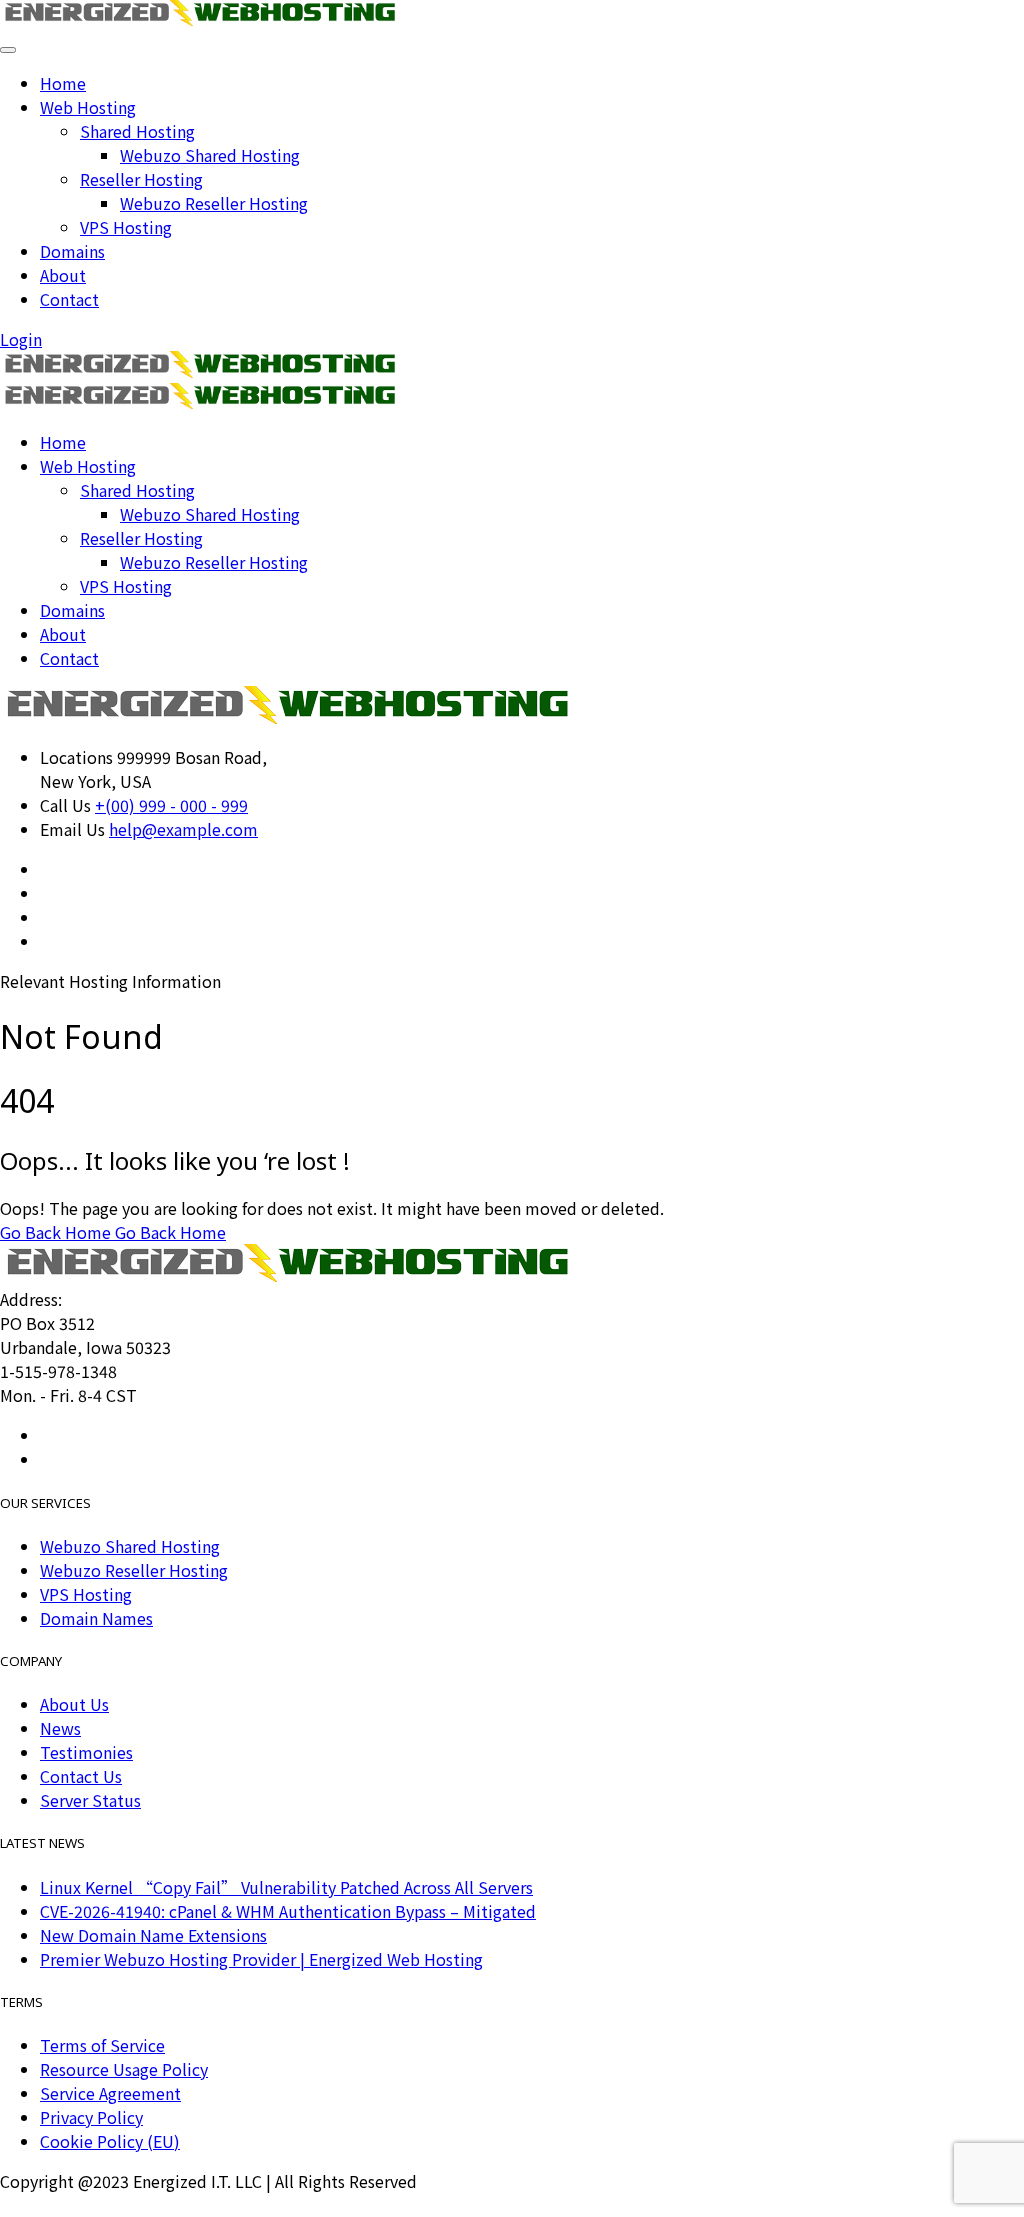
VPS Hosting (126, 227)
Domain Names (96, 1618)
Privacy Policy (91, 2117)
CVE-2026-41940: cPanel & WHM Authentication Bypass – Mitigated (288, 1911)
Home (63, 83)
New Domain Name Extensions (153, 1935)
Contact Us (81, 1776)
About (63, 275)
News (60, 1728)
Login (21, 339)
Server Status (90, 1800)
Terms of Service (102, 2045)
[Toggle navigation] (8, 50)
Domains (72, 251)
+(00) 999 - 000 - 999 (171, 805)
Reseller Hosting (141, 179)
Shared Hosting (137, 131)
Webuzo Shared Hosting (210, 155)
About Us (74, 1704)
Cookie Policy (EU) (110, 2141)
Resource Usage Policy (124, 2069)
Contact (69, 299)
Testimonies (86, 1752)
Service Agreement (110, 2093)
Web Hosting (88, 107)
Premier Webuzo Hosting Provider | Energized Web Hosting (261, 1959)
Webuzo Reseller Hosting (214, 203)
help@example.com (183, 829)
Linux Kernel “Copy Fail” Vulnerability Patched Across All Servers (286, 1887)
